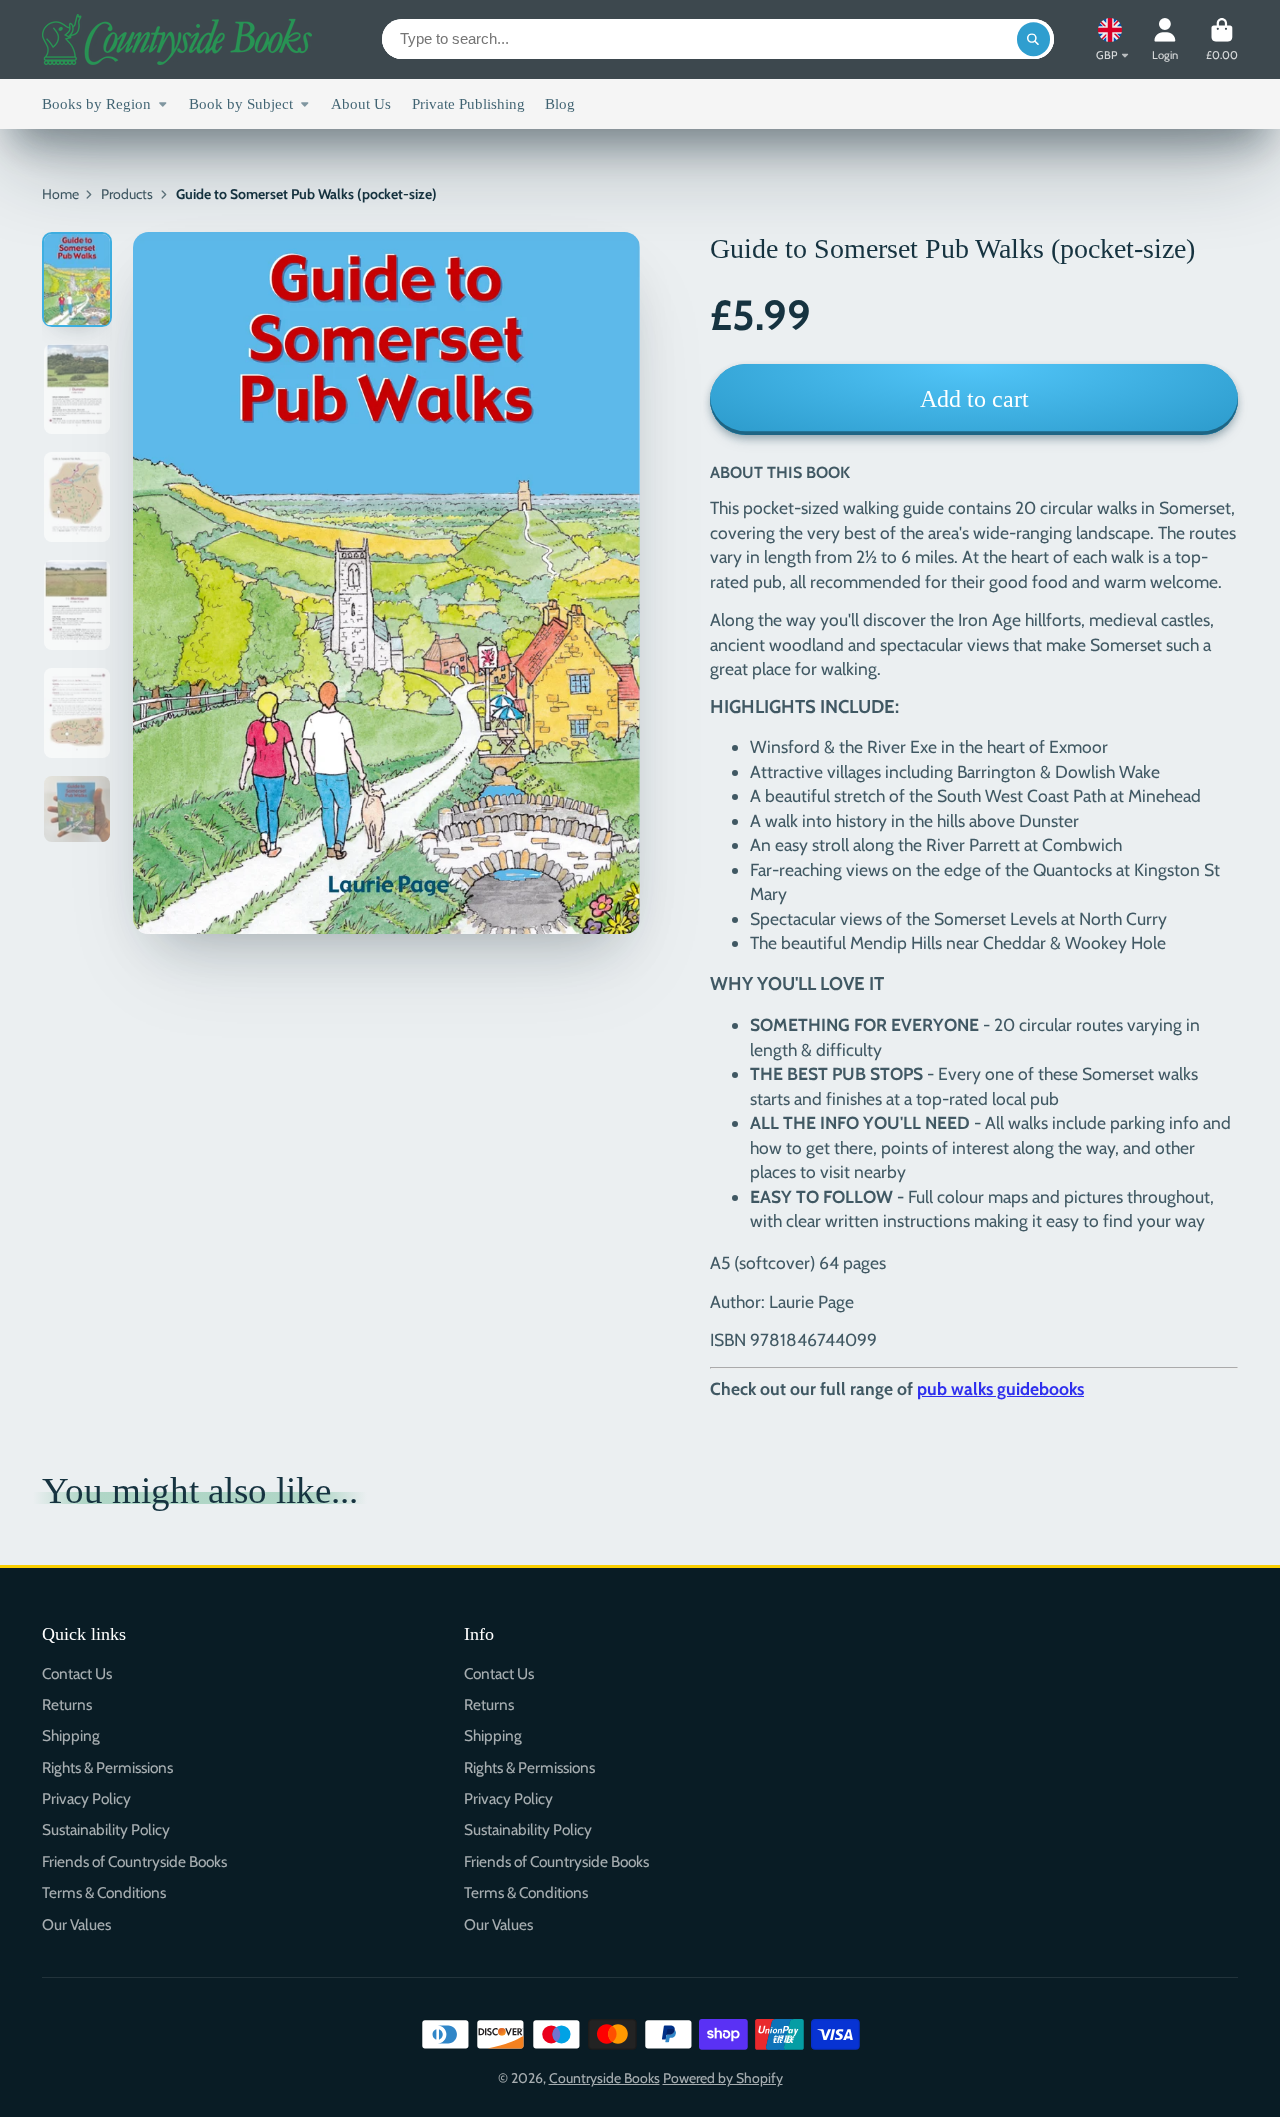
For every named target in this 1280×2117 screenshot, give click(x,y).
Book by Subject (241, 103)
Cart (1222, 39)
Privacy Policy (86, 1798)
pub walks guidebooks (1000, 1388)
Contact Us (77, 1673)
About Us (361, 103)
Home (60, 194)
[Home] (177, 39)
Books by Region (96, 103)
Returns (67, 1704)
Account (1165, 39)
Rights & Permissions (107, 1767)
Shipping (71, 1735)
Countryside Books (604, 2078)
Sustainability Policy (106, 1829)
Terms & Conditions (104, 1892)
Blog (560, 103)
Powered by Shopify (723, 2078)
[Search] (1034, 39)
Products (127, 194)
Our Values (76, 1924)
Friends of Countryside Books (134, 1861)
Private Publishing (468, 103)
